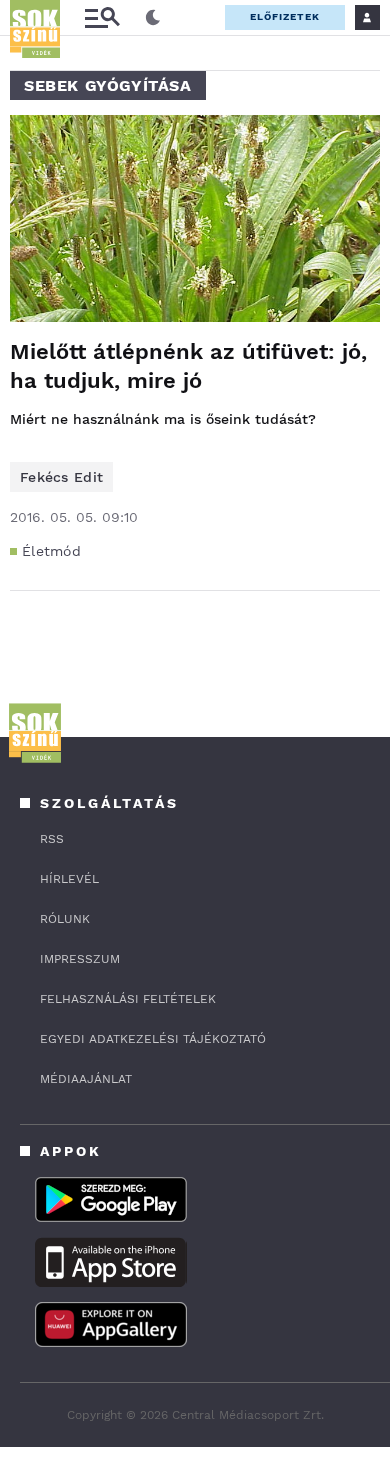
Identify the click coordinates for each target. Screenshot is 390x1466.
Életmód (51, 551)
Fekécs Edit (61, 477)
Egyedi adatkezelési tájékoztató (153, 1039)
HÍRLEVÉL (69, 879)
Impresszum (80, 959)
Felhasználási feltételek (128, 999)
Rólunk (65, 919)
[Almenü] (102, 17)
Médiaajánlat (86, 1079)
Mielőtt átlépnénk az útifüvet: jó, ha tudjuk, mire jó (188, 366)
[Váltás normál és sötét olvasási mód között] (153, 18)
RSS (52, 839)
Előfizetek (285, 16)
